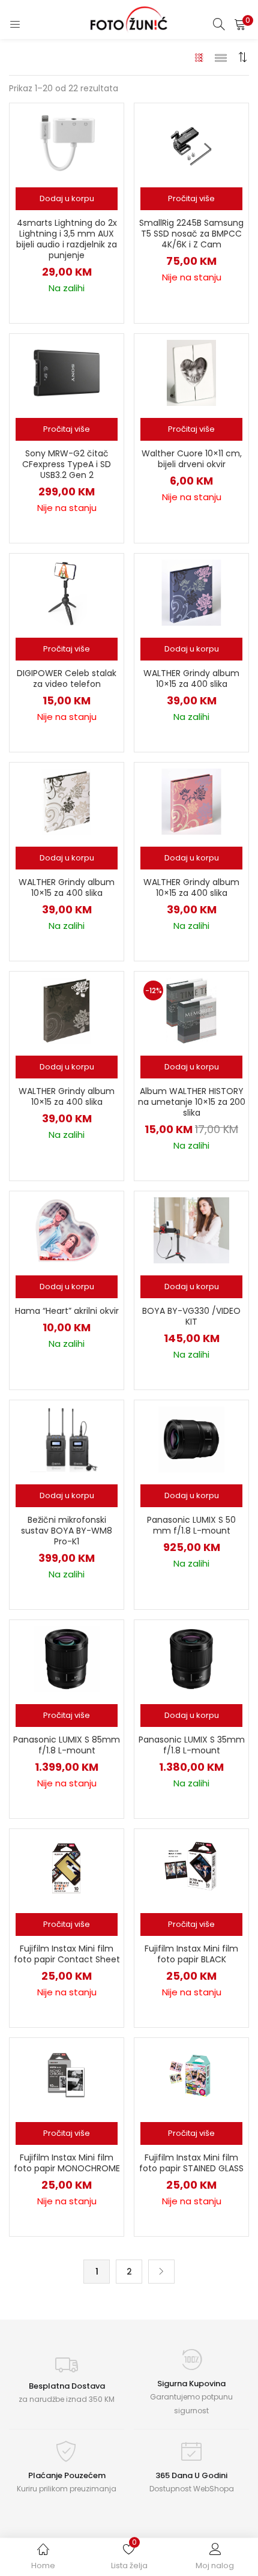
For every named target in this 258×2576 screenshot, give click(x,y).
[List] (221, 57)
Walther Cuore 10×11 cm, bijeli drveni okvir (192, 459)
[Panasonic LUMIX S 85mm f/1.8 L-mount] (67, 1658)
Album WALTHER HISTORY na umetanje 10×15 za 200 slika (192, 1102)
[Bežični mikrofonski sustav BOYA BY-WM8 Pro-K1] (67, 1439)
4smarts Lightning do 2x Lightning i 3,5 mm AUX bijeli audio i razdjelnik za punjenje (67, 239)
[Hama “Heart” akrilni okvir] (67, 1230)
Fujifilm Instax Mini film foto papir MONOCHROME (67, 2163)
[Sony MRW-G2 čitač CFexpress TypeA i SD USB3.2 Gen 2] (67, 372)
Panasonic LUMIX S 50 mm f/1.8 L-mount (191, 1525)
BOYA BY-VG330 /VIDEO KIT (191, 1316)
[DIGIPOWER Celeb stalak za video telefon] (67, 592)
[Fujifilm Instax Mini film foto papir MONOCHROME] (67, 2076)
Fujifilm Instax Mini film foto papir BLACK (191, 1954)
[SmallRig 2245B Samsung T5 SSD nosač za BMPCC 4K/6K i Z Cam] (191, 142)
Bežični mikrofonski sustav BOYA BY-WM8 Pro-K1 (67, 1531)
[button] (240, 24)
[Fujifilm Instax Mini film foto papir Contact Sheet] (67, 1867)
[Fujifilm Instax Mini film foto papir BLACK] (191, 1867)
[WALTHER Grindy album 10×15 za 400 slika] (191, 592)
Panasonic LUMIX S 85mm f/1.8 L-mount (67, 1745)
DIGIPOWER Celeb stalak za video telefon (67, 679)
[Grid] (199, 57)
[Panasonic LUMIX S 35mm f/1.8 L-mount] (191, 1658)
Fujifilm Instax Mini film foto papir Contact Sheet (67, 1954)
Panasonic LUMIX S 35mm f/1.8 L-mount (192, 1745)
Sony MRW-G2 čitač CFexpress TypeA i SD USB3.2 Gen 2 (67, 464)
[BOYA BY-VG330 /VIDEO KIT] (191, 1230)
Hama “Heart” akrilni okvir (67, 1311)
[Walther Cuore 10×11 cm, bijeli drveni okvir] (191, 372)
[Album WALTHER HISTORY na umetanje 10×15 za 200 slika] (191, 1010)
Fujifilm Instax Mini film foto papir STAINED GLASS (191, 2163)
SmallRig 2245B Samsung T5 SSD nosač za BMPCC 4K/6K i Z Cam (191, 234)
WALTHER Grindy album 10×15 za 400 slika (191, 679)
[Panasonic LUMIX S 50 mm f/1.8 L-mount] (191, 1439)
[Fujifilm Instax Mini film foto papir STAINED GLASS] (191, 2076)
